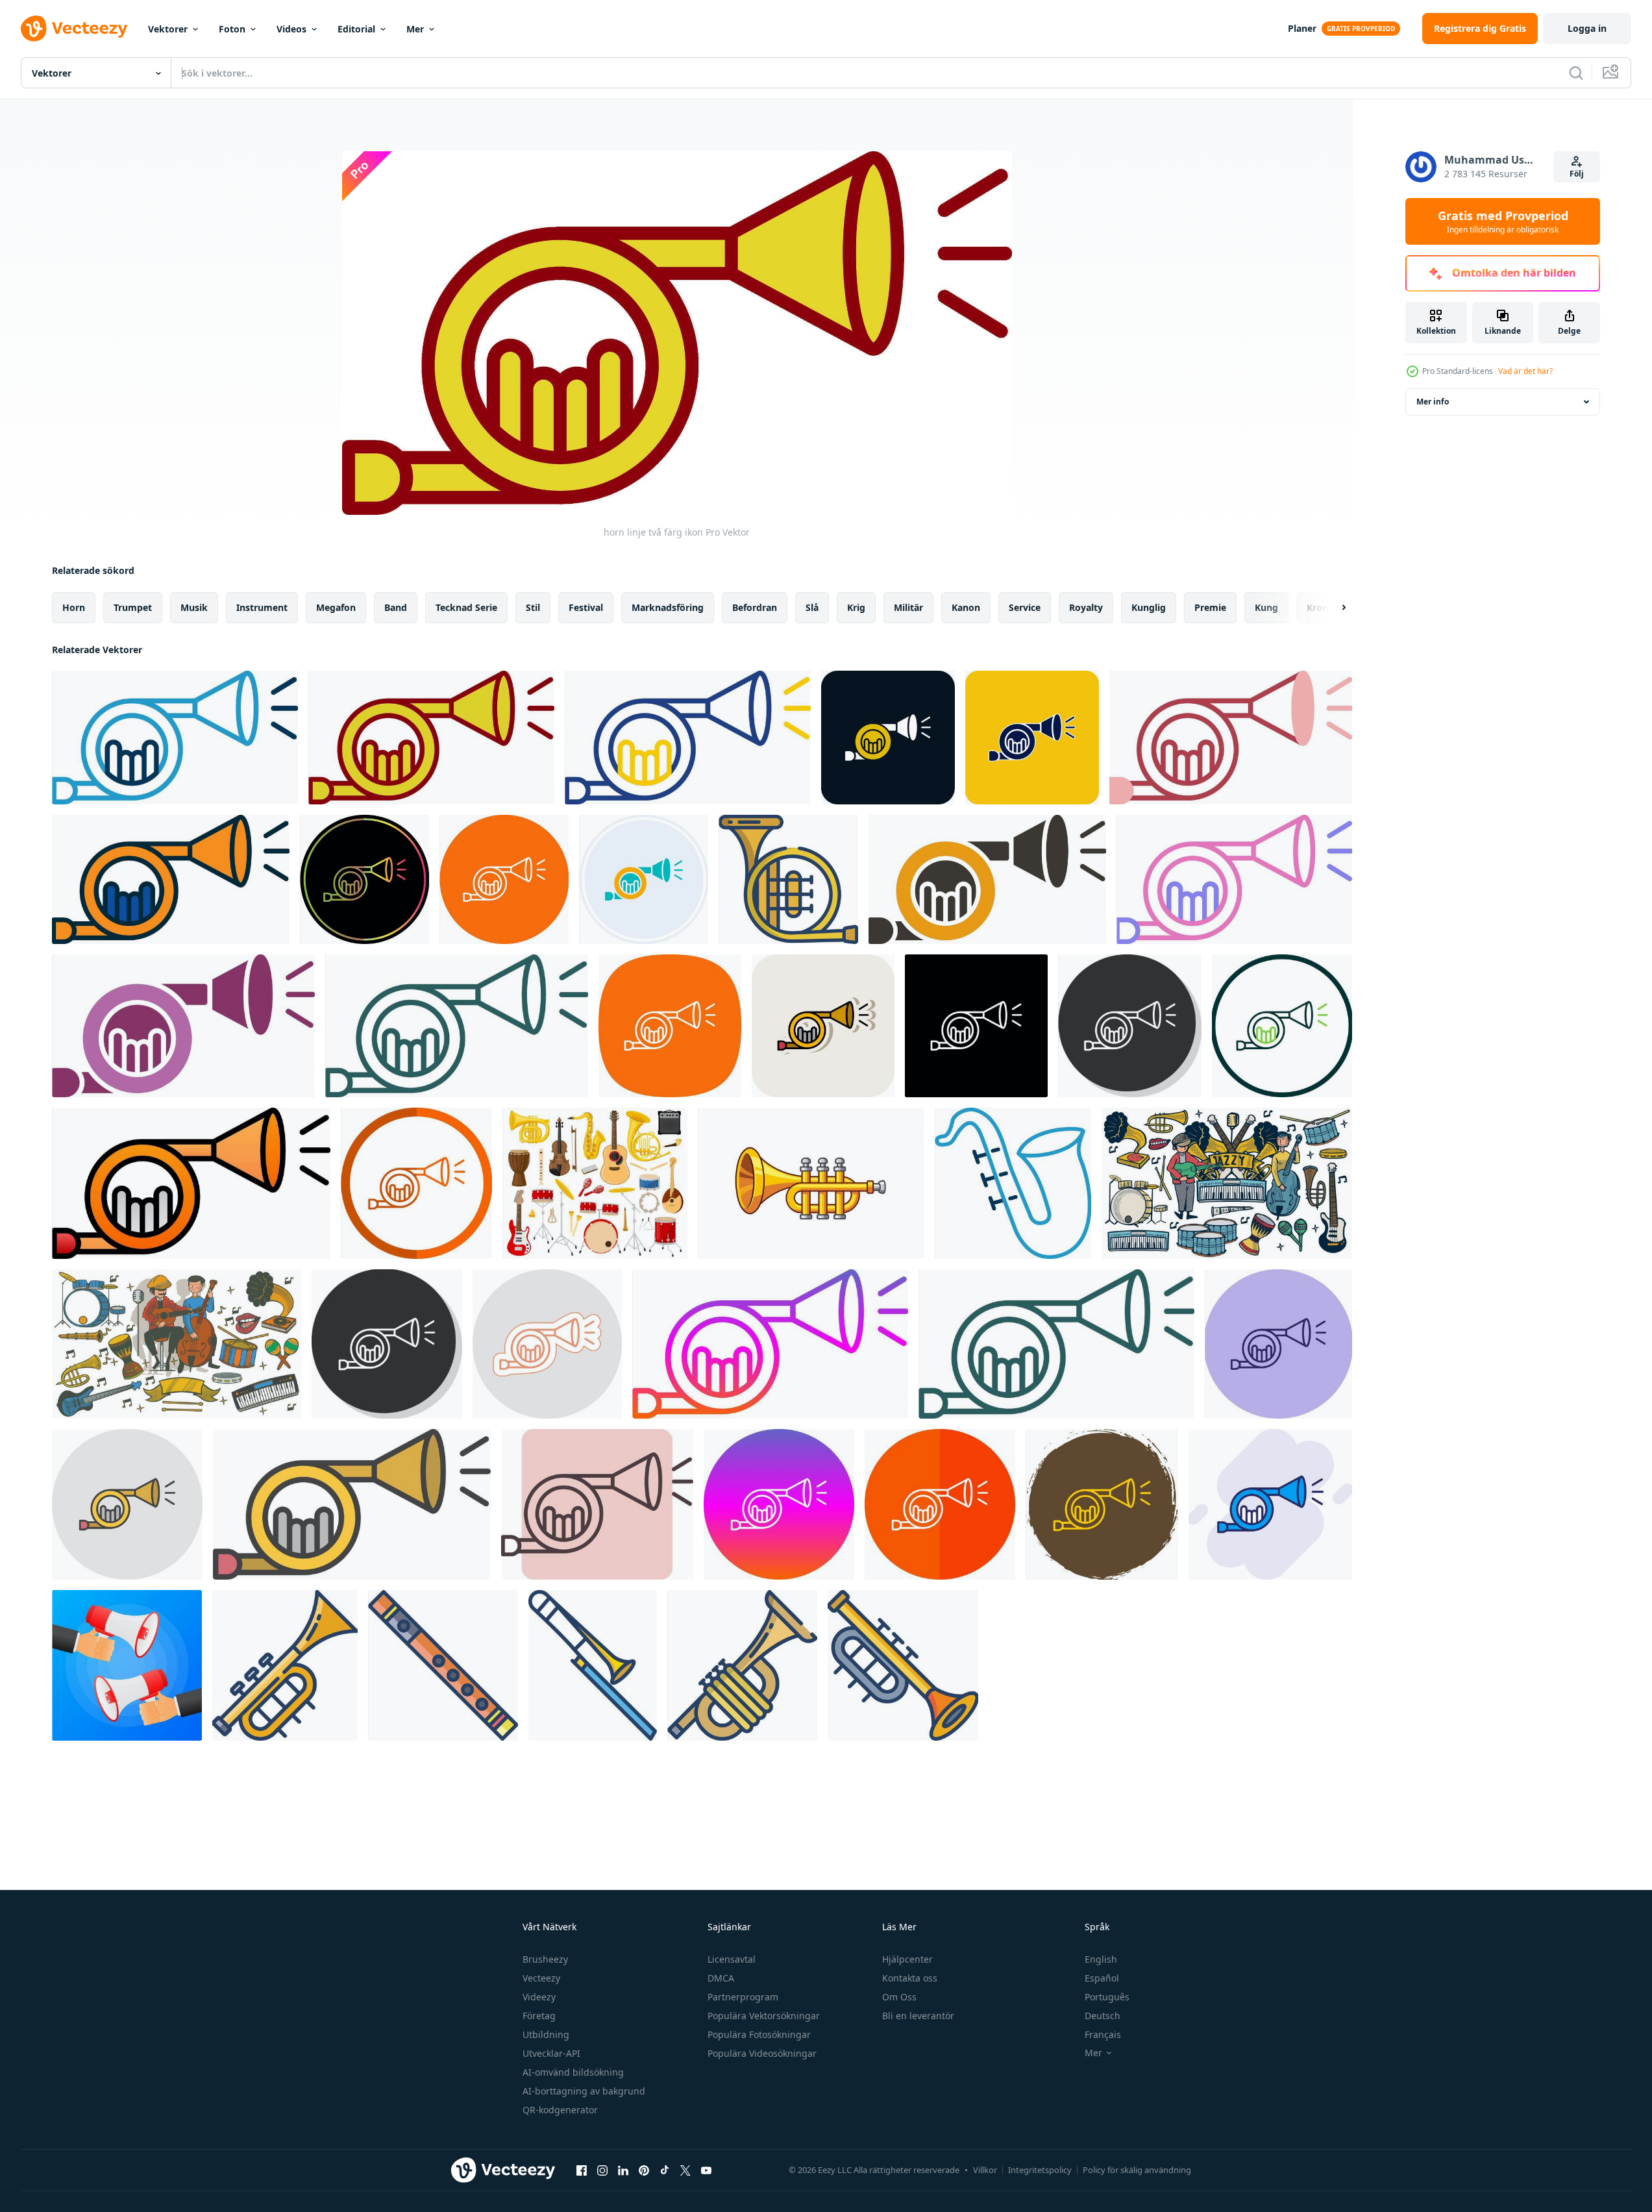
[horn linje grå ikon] (387, 1344)
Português (1107, 1997)
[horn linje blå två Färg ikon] (175, 738)
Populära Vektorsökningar (764, 2016)
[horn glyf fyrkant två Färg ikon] (1032, 738)
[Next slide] (1333, 608)
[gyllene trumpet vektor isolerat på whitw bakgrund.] (811, 1183)
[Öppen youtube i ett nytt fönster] (706, 2170)
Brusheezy (545, 1959)
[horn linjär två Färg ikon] (1234, 879)
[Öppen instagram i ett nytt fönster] (602, 2170)
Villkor (985, 2170)
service (1025, 607)
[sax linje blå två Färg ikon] (1013, 1183)
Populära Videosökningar (762, 2053)
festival (586, 607)
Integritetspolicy (1040, 2170)
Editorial (356, 29)
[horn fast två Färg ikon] (1231, 738)
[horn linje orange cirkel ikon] (416, 1183)
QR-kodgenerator (560, 2110)
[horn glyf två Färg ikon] (987, 879)
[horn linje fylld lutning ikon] (191, 1183)
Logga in (1587, 28)
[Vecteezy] (74, 29)
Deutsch (1103, 2016)
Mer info (1433, 402)
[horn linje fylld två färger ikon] (171, 879)
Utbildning (546, 2034)
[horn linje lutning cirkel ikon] (779, 1504)
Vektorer (168, 29)
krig (856, 607)
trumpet (133, 607)
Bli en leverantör (918, 2016)
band (396, 607)
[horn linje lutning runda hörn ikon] (457, 1026)
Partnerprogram (743, 1997)
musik (194, 607)
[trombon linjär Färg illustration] (593, 1665)
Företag (539, 2016)
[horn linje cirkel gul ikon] (1102, 1504)
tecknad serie (466, 607)
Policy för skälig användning (1137, 2170)
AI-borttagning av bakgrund (584, 2091)
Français (1103, 2034)
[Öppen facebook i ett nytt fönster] (582, 2170)
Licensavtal (732, 1959)
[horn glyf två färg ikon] (888, 738)
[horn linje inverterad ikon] (976, 1026)
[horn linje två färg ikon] (431, 738)
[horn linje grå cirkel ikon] (1130, 1026)
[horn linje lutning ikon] (770, 1344)
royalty (1086, 607)
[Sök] (1576, 73)
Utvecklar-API (551, 2053)
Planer (1302, 28)
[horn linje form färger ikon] (597, 1504)
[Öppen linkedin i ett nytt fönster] (623, 2170)
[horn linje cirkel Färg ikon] (504, 879)
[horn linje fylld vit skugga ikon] (823, 1026)
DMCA (721, 1978)
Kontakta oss (910, 1978)
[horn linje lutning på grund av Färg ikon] (364, 879)
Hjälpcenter (907, 1959)
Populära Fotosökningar (759, 2034)
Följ (1577, 174)
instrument (262, 607)
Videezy (539, 1997)
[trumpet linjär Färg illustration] (285, 1665)
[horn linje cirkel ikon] (1282, 1026)
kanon (966, 607)
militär (908, 607)
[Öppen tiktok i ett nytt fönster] (665, 2170)
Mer (415, 29)
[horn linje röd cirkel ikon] (940, 1504)
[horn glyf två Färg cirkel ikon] (644, 879)
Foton (232, 29)
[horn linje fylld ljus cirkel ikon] (127, 1504)
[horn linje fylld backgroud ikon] (1270, 1504)
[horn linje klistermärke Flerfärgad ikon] (547, 1344)
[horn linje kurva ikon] (670, 1026)
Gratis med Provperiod (1503, 221)
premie (1210, 607)
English (1101, 1959)
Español (1102, 1978)
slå (812, 607)
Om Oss (899, 1997)
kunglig (1149, 607)
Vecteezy (541, 1978)
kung (1266, 607)
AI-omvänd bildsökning (573, 2072)
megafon (336, 607)
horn (74, 607)
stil (533, 607)
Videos (291, 29)
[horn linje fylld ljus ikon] (352, 1504)
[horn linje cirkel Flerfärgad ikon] (1278, 1344)
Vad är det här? (1525, 371)
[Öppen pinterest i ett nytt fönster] (644, 2170)
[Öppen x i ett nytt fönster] (685, 2170)
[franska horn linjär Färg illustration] (788, 879)
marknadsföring (668, 607)
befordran (755, 607)
